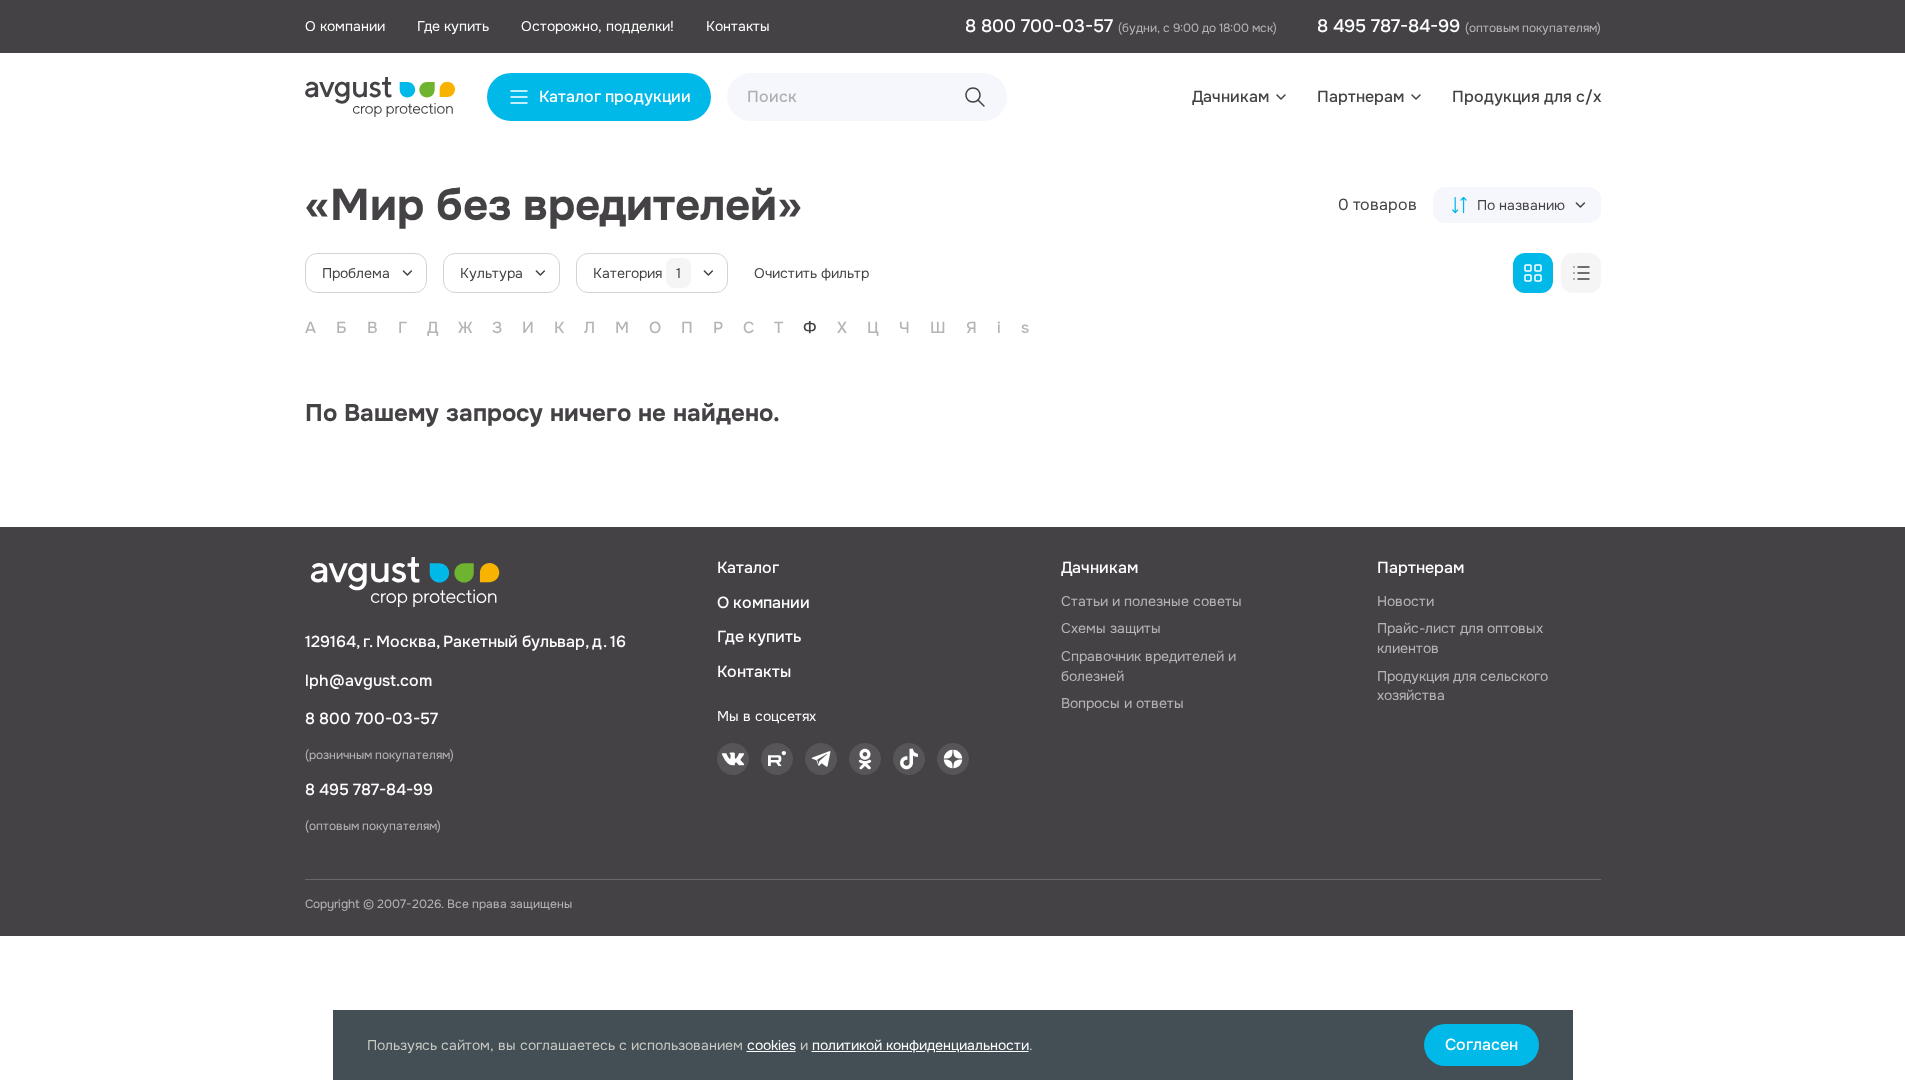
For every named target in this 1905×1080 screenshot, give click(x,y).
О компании (345, 26)
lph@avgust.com (368, 680)
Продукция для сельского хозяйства (1462, 686)
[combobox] (1517, 205)
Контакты (738, 26)
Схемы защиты (1111, 628)
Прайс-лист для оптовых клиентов (1460, 638)
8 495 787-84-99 (1391, 26)
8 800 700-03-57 (1041, 26)
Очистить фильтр (811, 273)
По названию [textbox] (1521, 205)
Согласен (1481, 1044)
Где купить (453, 26)
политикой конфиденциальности (920, 1045)
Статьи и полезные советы (1151, 601)
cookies (771, 1045)
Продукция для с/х (1526, 96)
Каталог (748, 567)
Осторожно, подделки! (597, 26)
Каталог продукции (615, 96)
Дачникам (1230, 96)
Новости (1405, 601)
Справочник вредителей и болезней (1148, 666)
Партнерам (1360, 96)
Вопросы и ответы (1122, 703)
